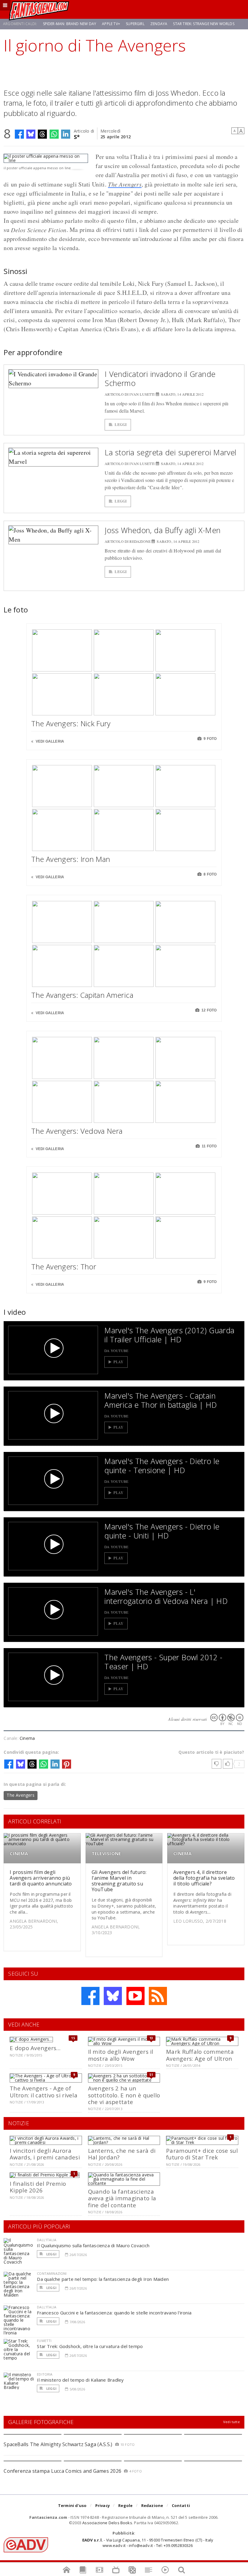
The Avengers (125, 184)
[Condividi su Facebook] (19, 134)
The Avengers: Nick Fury (71, 723)
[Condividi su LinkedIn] (66, 134)
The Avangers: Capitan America (82, 995)
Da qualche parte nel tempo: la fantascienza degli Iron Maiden (103, 2279)
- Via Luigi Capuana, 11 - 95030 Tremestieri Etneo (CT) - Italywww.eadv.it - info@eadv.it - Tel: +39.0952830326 (148, 2543)
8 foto (210, 874)
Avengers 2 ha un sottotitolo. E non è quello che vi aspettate (124, 2095)
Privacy (103, 2505)
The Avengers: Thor (64, 1267)
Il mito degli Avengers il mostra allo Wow (121, 2055)
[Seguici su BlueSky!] (113, 1996)
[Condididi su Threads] (42, 134)
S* (77, 136)
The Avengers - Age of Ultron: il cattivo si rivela (44, 2091)
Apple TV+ (111, 24)
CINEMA (19, 1854)
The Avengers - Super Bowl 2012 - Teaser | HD (163, 1662)
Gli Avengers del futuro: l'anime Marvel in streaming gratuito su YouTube (119, 1881)
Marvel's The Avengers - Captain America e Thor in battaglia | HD (161, 1400)
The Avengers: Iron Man (71, 859)
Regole (125, 2505)
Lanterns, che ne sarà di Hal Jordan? (122, 2154)
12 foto (209, 1010)
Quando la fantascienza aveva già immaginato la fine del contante (122, 2198)
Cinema (27, 1738)
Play (118, 1362)
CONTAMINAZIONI (52, 2273)
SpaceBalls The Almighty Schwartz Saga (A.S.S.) (58, 2444)
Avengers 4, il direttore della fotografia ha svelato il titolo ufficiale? (204, 1878)
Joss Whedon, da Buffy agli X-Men (163, 530)
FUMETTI (44, 2341)
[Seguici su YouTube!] (135, 1996)
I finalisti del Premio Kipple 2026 (38, 2187)
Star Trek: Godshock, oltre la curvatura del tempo (90, 2346)
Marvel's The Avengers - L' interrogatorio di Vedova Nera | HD (166, 1596)
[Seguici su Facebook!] (90, 1996)
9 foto (210, 739)
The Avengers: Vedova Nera (77, 1131)
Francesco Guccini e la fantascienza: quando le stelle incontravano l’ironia (114, 2313)
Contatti (181, 2505)
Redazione (152, 2505)
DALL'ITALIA (47, 2240)
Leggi (121, 425)
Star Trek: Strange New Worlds (204, 24)
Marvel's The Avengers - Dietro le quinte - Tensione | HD (162, 1466)
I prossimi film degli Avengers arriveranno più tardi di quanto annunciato (41, 1878)
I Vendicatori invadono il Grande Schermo (160, 378)
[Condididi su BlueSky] (31, 134)
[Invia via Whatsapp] (54, 134)
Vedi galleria (49, 741)
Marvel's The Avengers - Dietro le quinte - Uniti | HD (162, 1531)
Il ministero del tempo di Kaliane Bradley (80, 2380)
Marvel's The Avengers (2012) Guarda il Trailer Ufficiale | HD (169, 1335)
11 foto (209, 1146)
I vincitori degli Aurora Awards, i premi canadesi (45, 2154)
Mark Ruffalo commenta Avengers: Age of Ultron (200, 2055)
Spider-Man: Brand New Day (70, 24)
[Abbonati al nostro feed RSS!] (158, 1996)
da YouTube (116, 1351)
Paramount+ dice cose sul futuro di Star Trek (202, 2154)
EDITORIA (45, 2374)
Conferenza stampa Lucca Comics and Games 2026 (62, 2471)
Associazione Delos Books (107, 2523)
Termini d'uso (72, 2505)
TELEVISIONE (106, 1854)
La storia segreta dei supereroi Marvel (170, 452)
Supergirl (135, 24)
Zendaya (159, 24)
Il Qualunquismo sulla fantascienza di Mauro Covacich (93, 2245)
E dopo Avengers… (35, 2048)
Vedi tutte (232, 2422)
